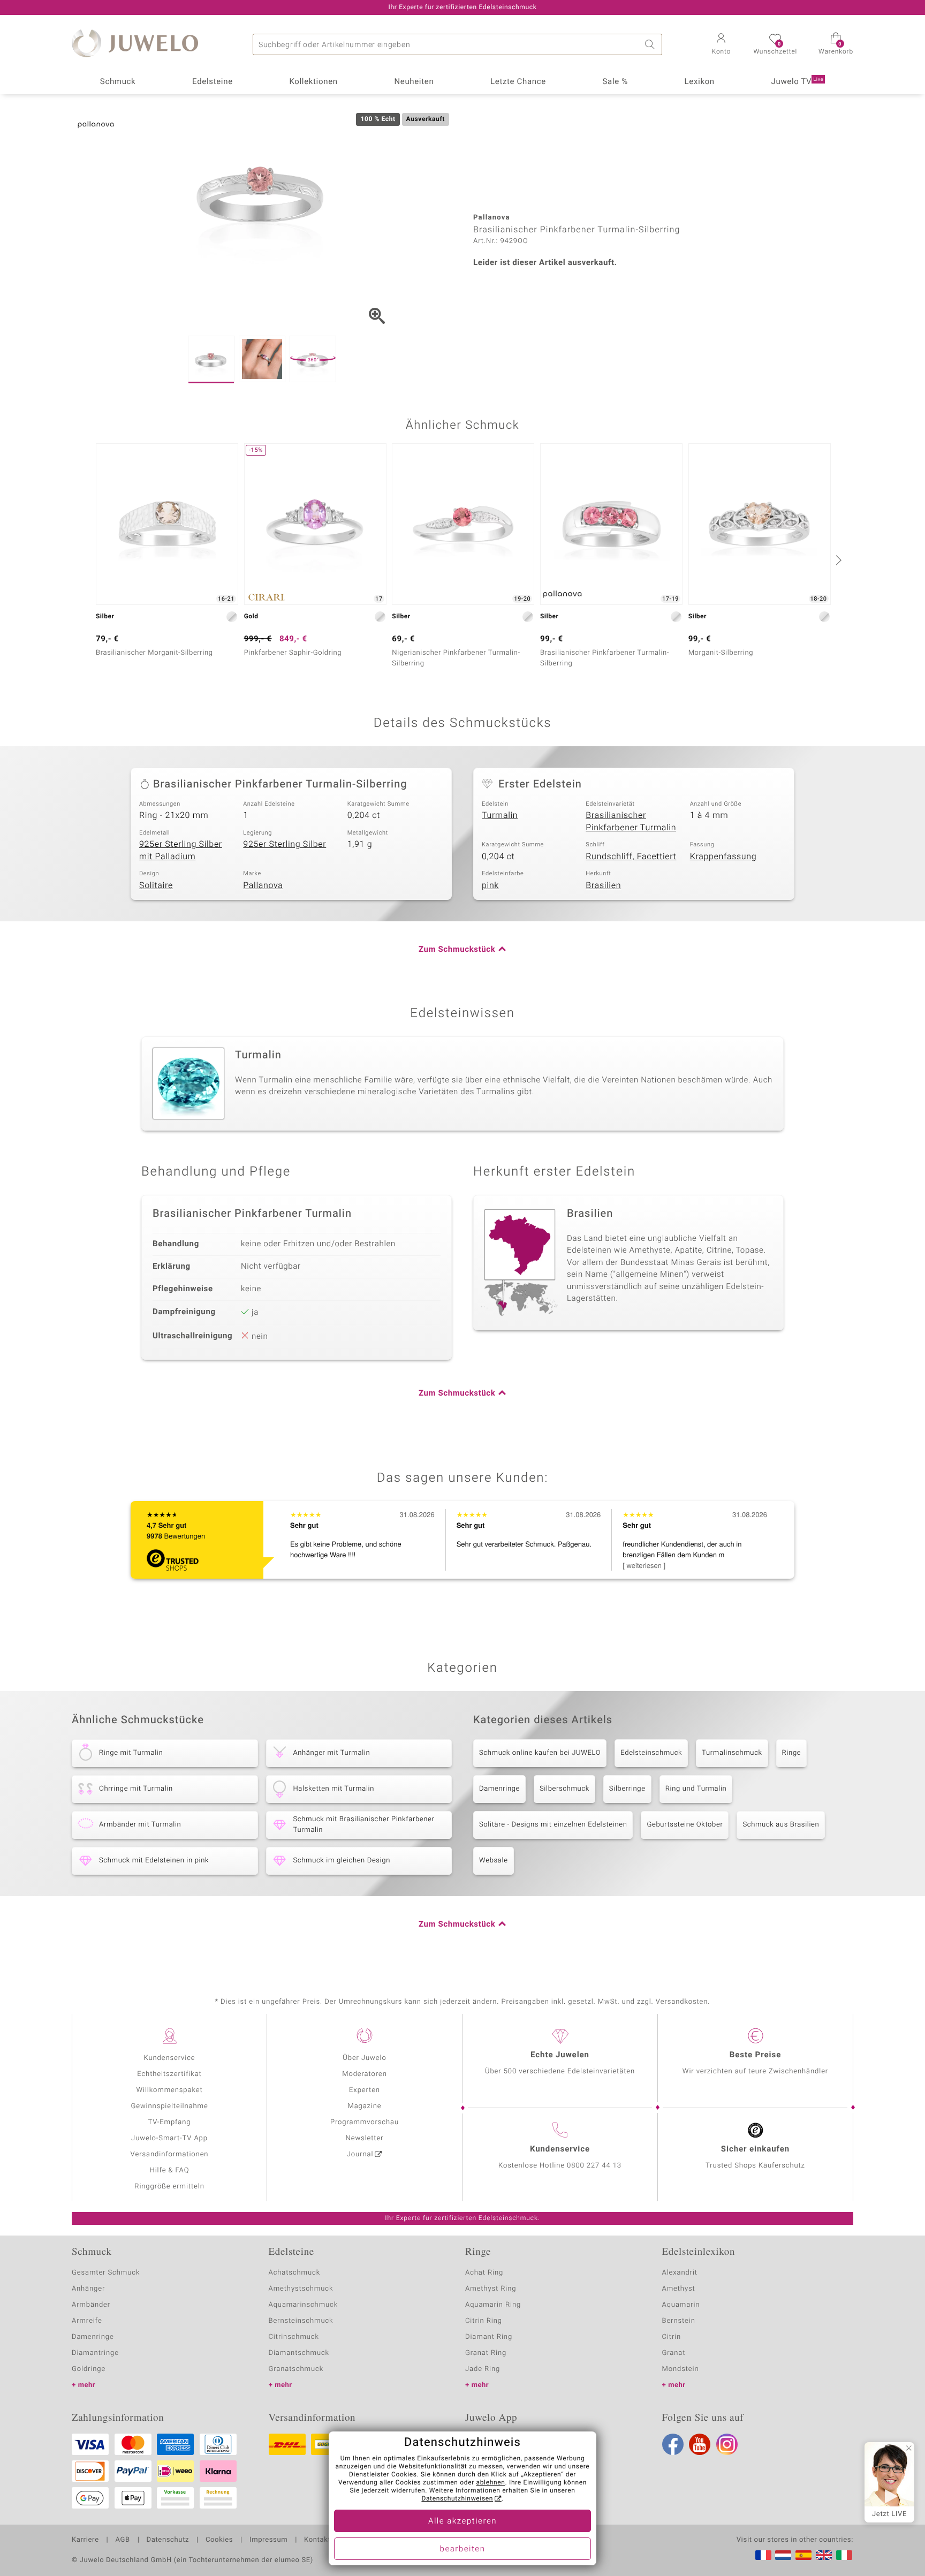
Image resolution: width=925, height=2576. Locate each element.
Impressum (268, 2540)
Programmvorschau (365, 2122)
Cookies (219, 2540)
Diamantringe (95, 2353)
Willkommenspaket (169, 2090)
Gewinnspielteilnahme (169, 2106)
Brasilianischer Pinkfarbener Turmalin (631, 821)
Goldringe (89, 2369)
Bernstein (679, 2321)
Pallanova (263, 885)
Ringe (792, 1753)
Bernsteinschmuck (301, 2321)
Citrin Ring (484, 2321)
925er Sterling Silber (285, 844)
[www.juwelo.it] (844, 2555)
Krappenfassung (723, 857)
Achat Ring (484, 2273)
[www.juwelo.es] (803, 2555)
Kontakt (317, 2540)
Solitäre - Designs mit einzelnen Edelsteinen (553, 1825)
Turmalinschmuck (732, 1753)
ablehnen (491, 2483)
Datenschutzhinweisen (457, 2499)
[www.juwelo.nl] (783, 2555)
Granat (674, 2353)
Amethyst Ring (491, 2289)
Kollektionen (314, 82)
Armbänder (91, 2305)
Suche (651, 44)
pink (490, 885)
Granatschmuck (296, 2369)
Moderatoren (365, 2074)
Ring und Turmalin (696, 1789)
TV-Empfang (170, 2122)
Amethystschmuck (301, 2289)
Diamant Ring (489, 2337)
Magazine (364, 2106)
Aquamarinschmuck (304, 2305)
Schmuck (118, 82)
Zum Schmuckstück (457, 950)
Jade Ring (483, 2369)
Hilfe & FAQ (170, 2170)
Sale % (615, 82)
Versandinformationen (170, 2154)
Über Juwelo (364, 2058)
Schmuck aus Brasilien (781, 1825)
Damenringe (499, 1789)
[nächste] (837, 560)
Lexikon (700, 82)
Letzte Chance (518, 82)
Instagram (727, 2444)
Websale (494, 1861)
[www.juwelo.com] (824, 2555)
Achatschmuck (295, 2273)
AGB (122, 2540)
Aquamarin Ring (493, 2305)
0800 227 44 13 (594, 2166)
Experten (365, 2090)
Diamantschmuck (299, 2353)
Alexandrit (680, 2273)
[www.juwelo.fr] (763, 2555)
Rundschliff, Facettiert (631, 857)
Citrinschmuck (294, 2337)
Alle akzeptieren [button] (462, 2521)
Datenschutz (168, 2540)
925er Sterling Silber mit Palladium (181, 850)
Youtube (700, 2444)
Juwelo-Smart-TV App (169, 2138)
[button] (721, 45)
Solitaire (156, 885)
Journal (360, 2154)
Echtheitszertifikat (169, 2074)
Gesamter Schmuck (106, 2273)
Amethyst (679, 2289)
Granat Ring (486, 2353)
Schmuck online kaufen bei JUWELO (540, 1753)
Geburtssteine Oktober (685, 1825)
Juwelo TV (798, 82)
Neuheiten (414, 82)
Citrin (672, 2337)
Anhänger (88, 2289)
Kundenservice (169, 2058)
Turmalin (500, 815)
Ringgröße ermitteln (169, 2187)
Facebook (673, 2444)
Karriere (85, 2540)
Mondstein (681, 2369)
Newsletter (365, 2138)
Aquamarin (681, 2305)
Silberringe (627, 1789)
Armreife (87, 2321)
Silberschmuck (564, 1789)
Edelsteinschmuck (651, 1753)
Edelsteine (213, 82)
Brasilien (603, 885)
